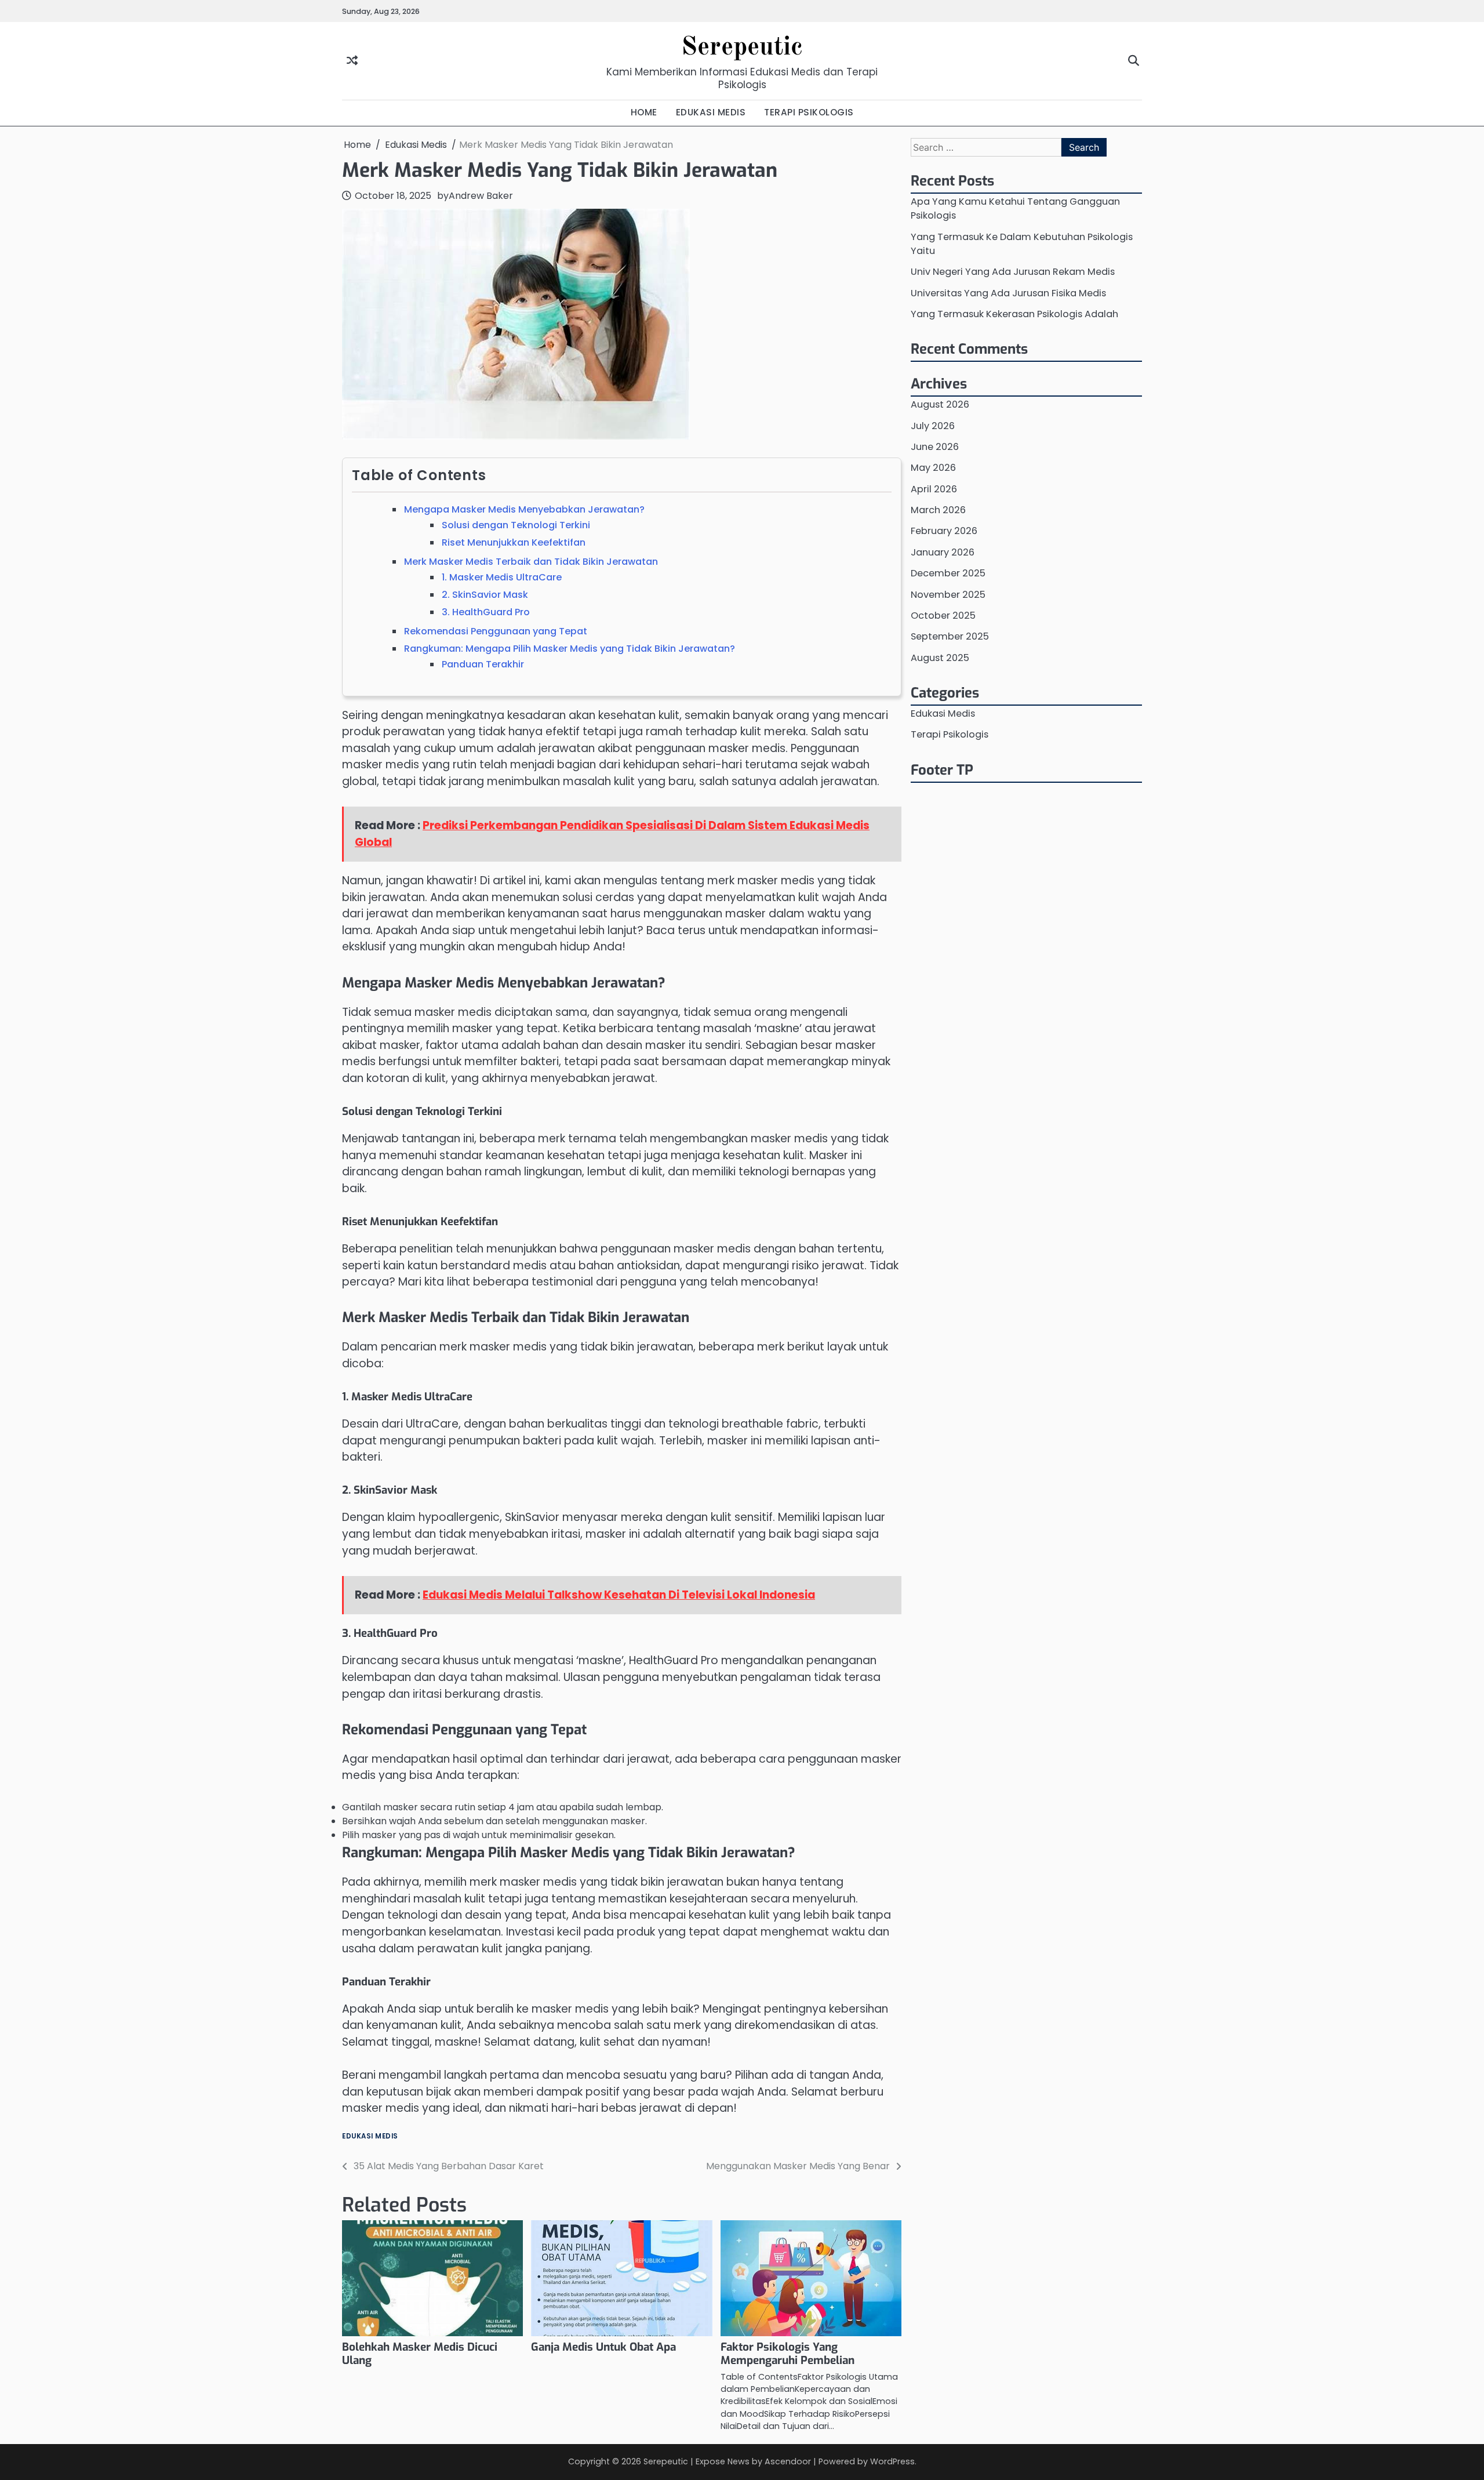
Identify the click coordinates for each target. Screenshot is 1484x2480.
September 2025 (950, 636)
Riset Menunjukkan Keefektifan (514, 542)
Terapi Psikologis (950, 734)
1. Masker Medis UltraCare (502, 577)
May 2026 (933, 468)
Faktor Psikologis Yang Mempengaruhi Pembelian (788, 2354)
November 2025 (948, 594)
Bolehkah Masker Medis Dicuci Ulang (420, 2354)
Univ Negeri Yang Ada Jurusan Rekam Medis (1013, 272)
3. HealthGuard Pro (486, 612)
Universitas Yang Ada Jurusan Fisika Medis (1008, 293)
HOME (644, 112)
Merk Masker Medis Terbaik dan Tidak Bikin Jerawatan (531, 562)
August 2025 (940, 657)
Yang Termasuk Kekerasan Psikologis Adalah (1014, 314)
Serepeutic (742, 48)
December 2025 (948, 573)
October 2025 (943, 616)
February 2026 (944, 531)
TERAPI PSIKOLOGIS (809, 112)
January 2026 (943, 552)
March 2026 (938, 510)
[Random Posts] (352, 61)
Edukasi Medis (370, 2136)
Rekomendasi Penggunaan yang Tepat (496, 631)
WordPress (892, 2461)
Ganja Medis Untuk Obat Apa (603, 2347)
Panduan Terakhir (483, 664)
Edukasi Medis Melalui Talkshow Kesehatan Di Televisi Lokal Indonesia (619, 1595)
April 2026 (934, 489)
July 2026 (933, 425)
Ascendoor (788, 2461)
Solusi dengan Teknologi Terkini (516, 525)
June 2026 (935, 447)
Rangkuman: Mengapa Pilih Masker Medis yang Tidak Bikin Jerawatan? (570, 649)
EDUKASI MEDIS (711, 112)
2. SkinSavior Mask (485, 595)
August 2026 (940, 404)
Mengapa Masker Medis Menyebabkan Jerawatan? (524, 509)
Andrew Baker (481, 196)
